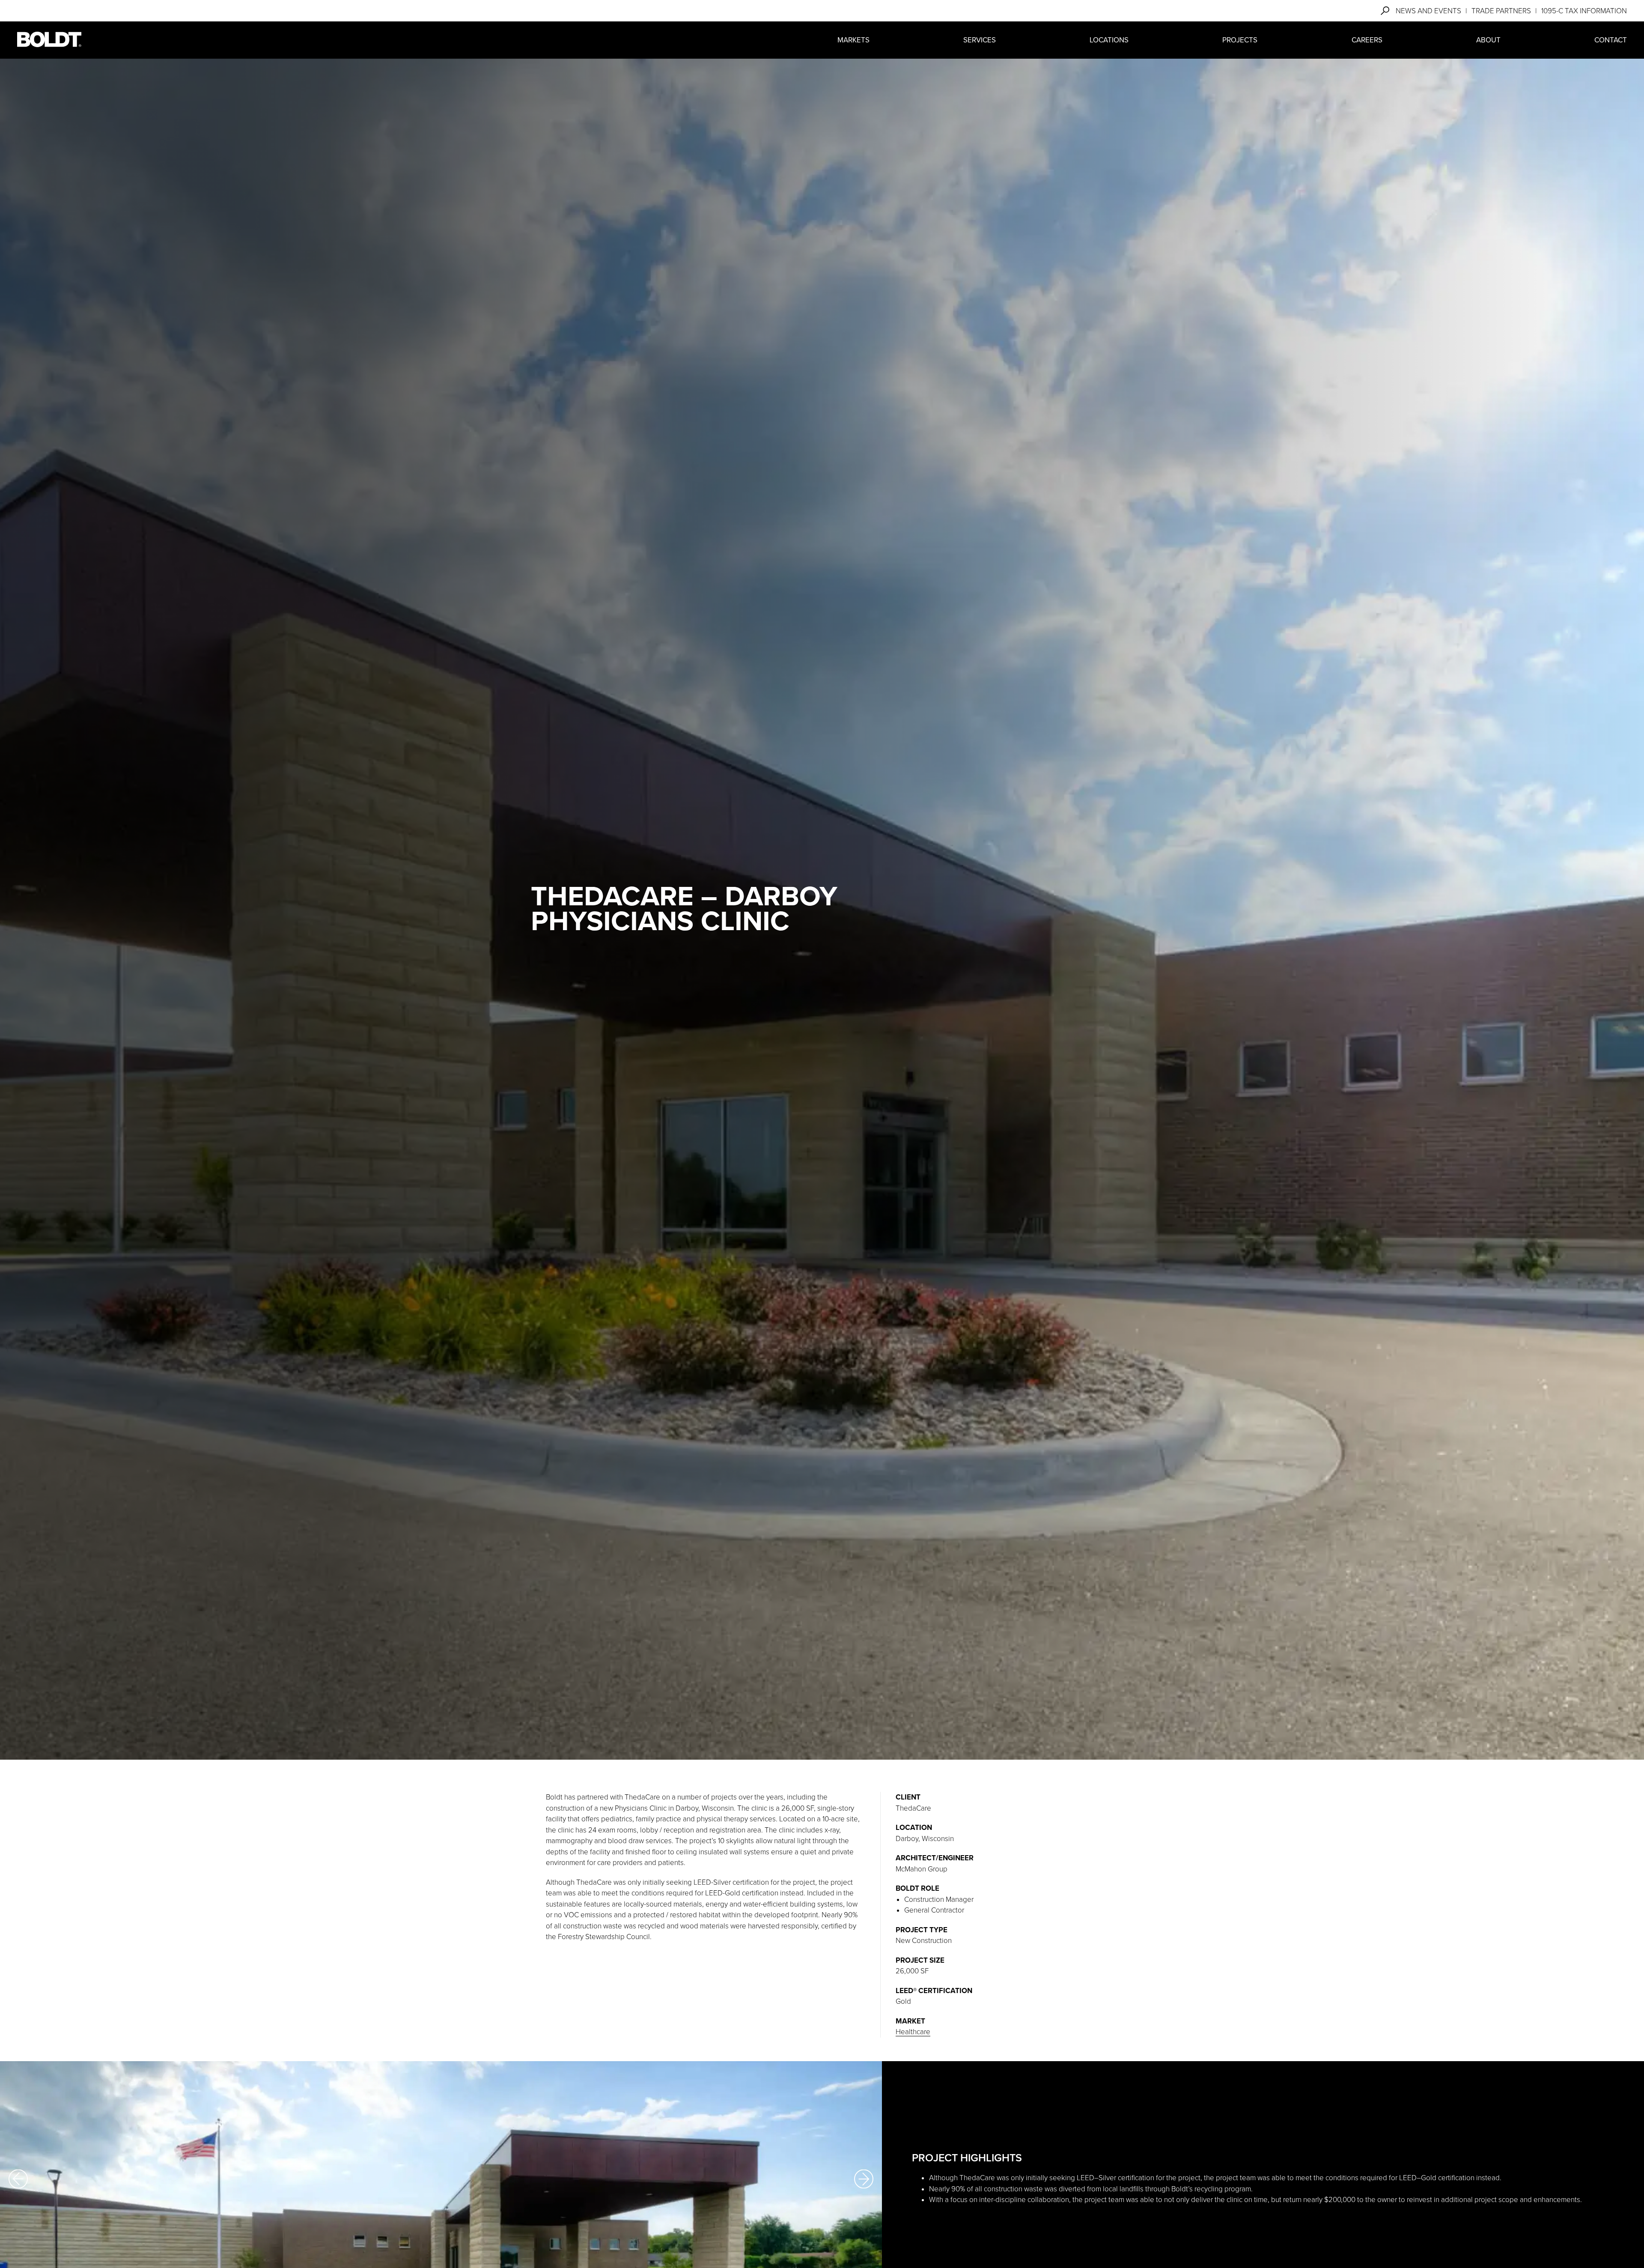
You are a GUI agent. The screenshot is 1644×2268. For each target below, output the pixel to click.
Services (980, 40)
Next (864, 2179)
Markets (853, 40)
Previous (18, 2179)
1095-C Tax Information (1584, 11)
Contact (1611, 40)
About (1488, 40)
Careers (1367, 40)
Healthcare (913, 2032)
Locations (1109, 40)
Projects (1240, 40)
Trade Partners (1501, 11)
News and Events (1428, 11)
